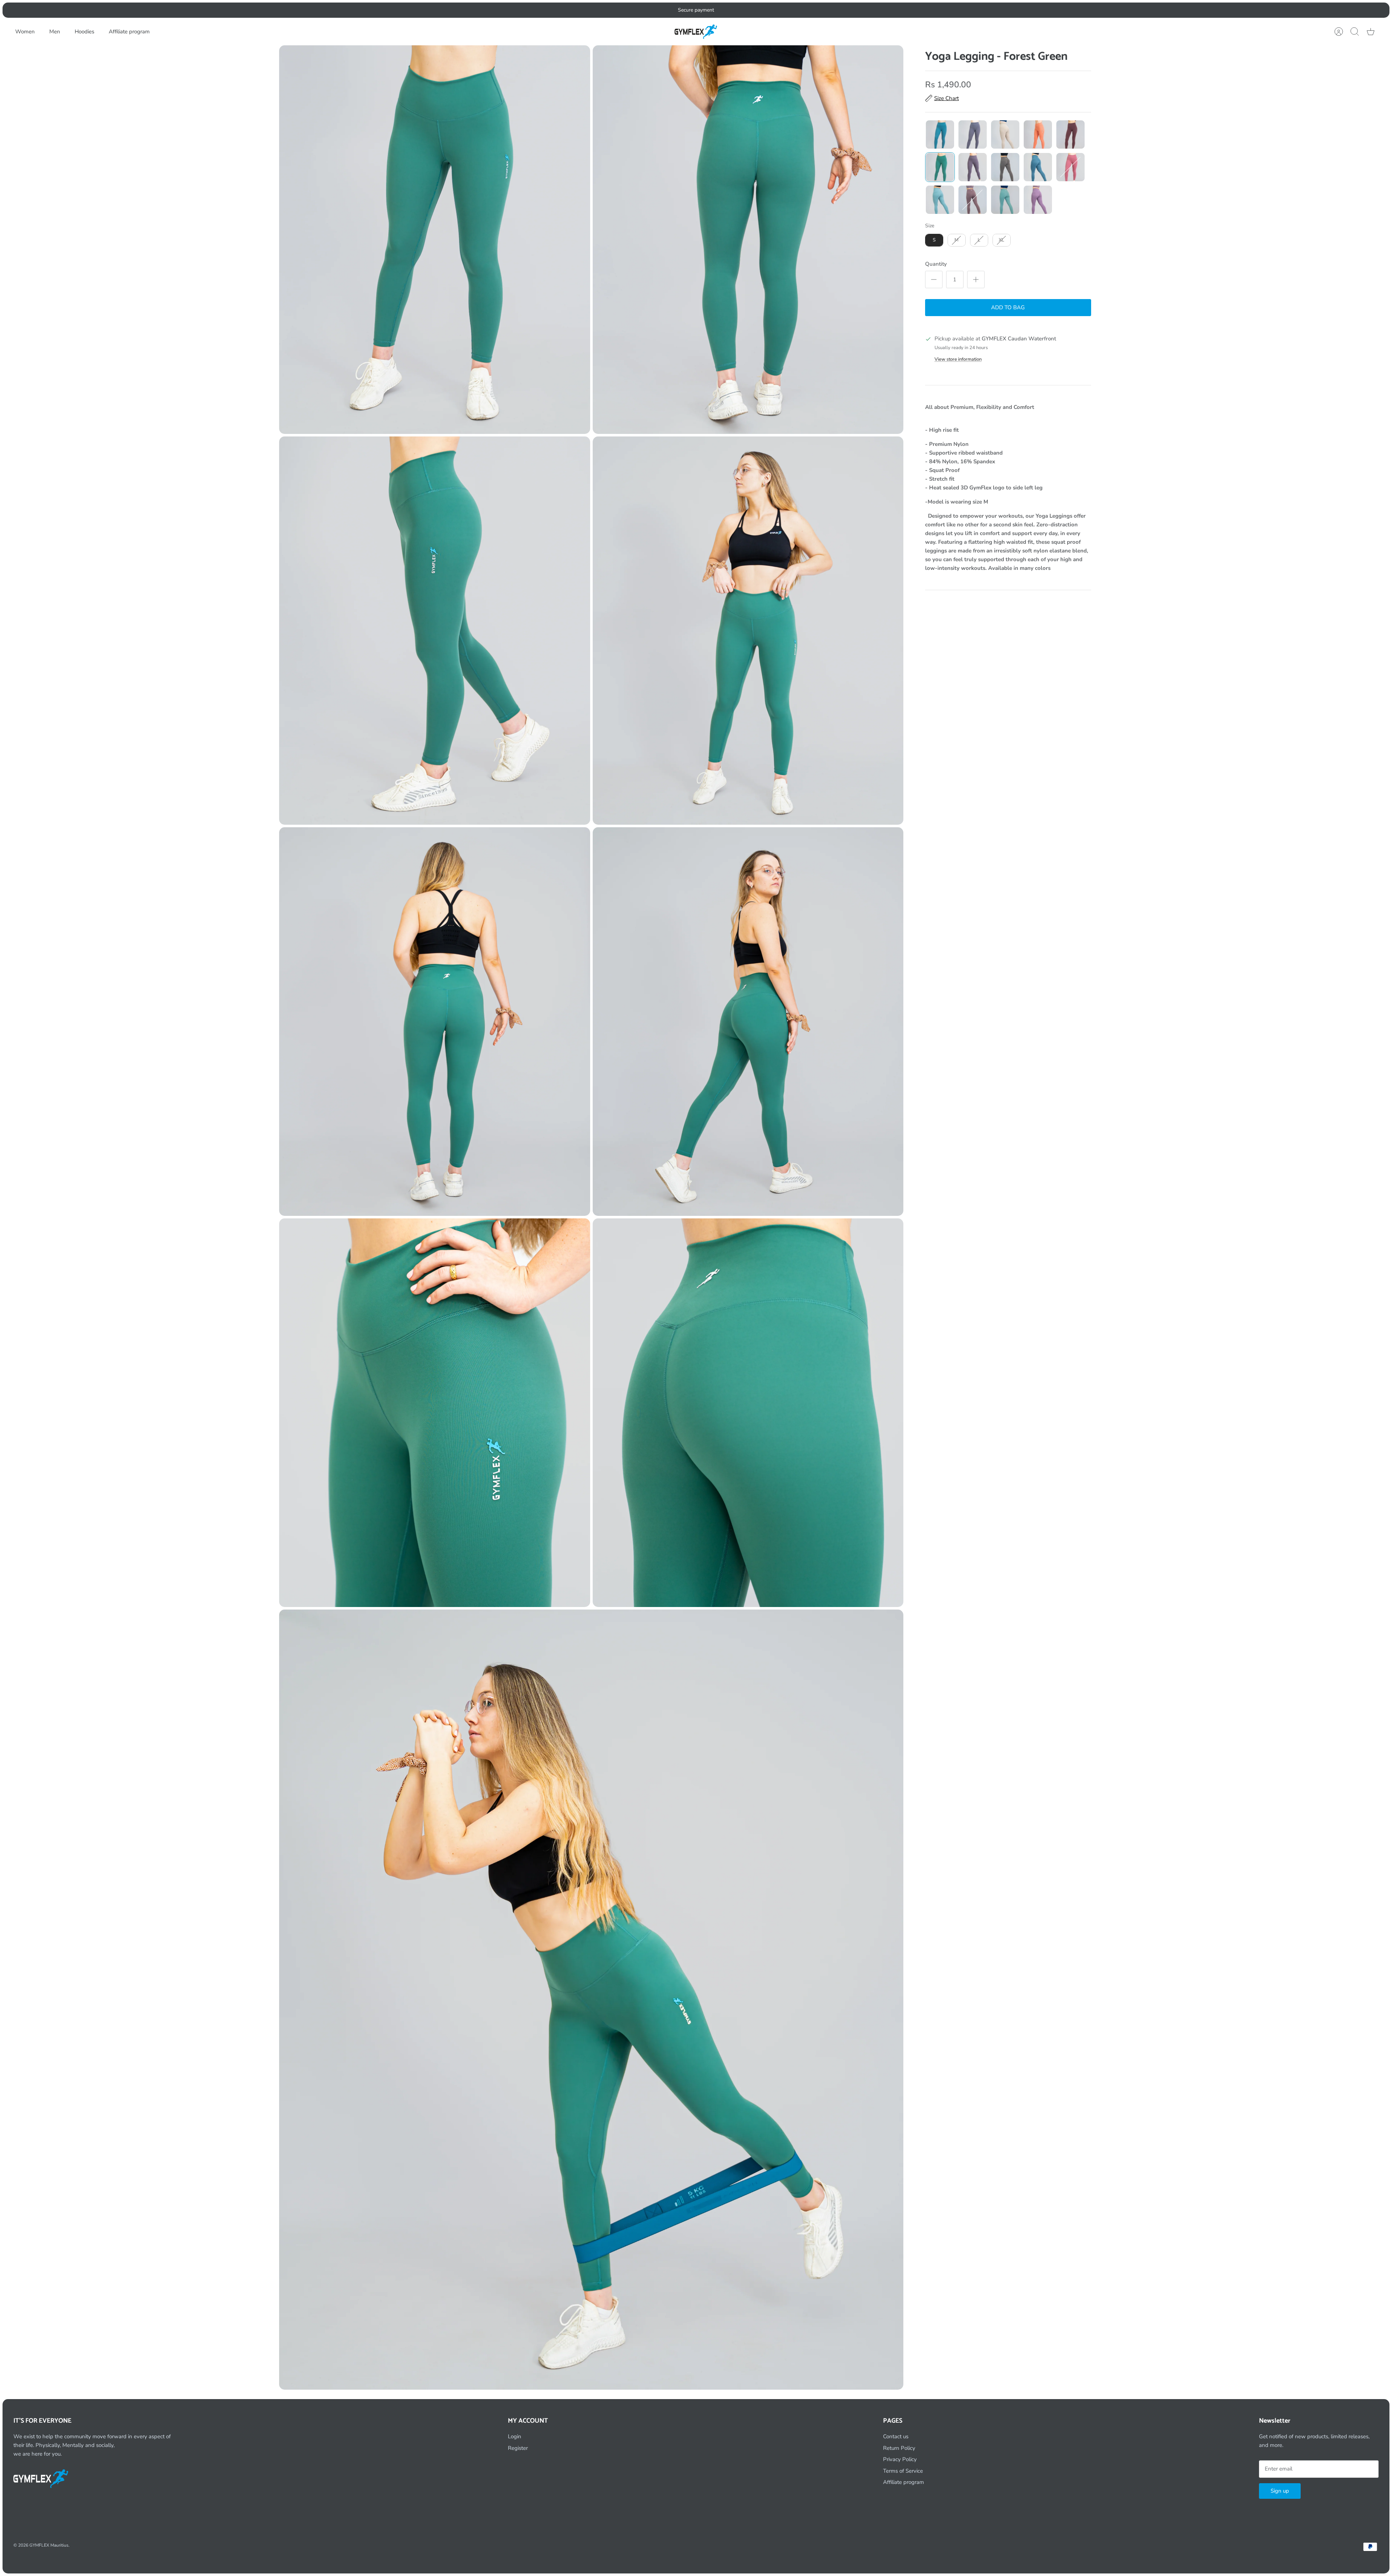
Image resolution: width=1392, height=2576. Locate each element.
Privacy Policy (900, 2459)
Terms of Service (903, 2471)
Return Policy (899, 2448)
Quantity (936, 264)
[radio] (940, 134)
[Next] (850, 10)
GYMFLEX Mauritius (49, 2545)
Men (55, 32)
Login (515, 2436)
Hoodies (84, 32)
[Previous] (542, 10)
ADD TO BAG (1008, 307)
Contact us (896, 2436)
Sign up (1280, 2491)
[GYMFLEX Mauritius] (696, 32)
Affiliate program (129, 32)
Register (518, 2448)
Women (25, 32)
